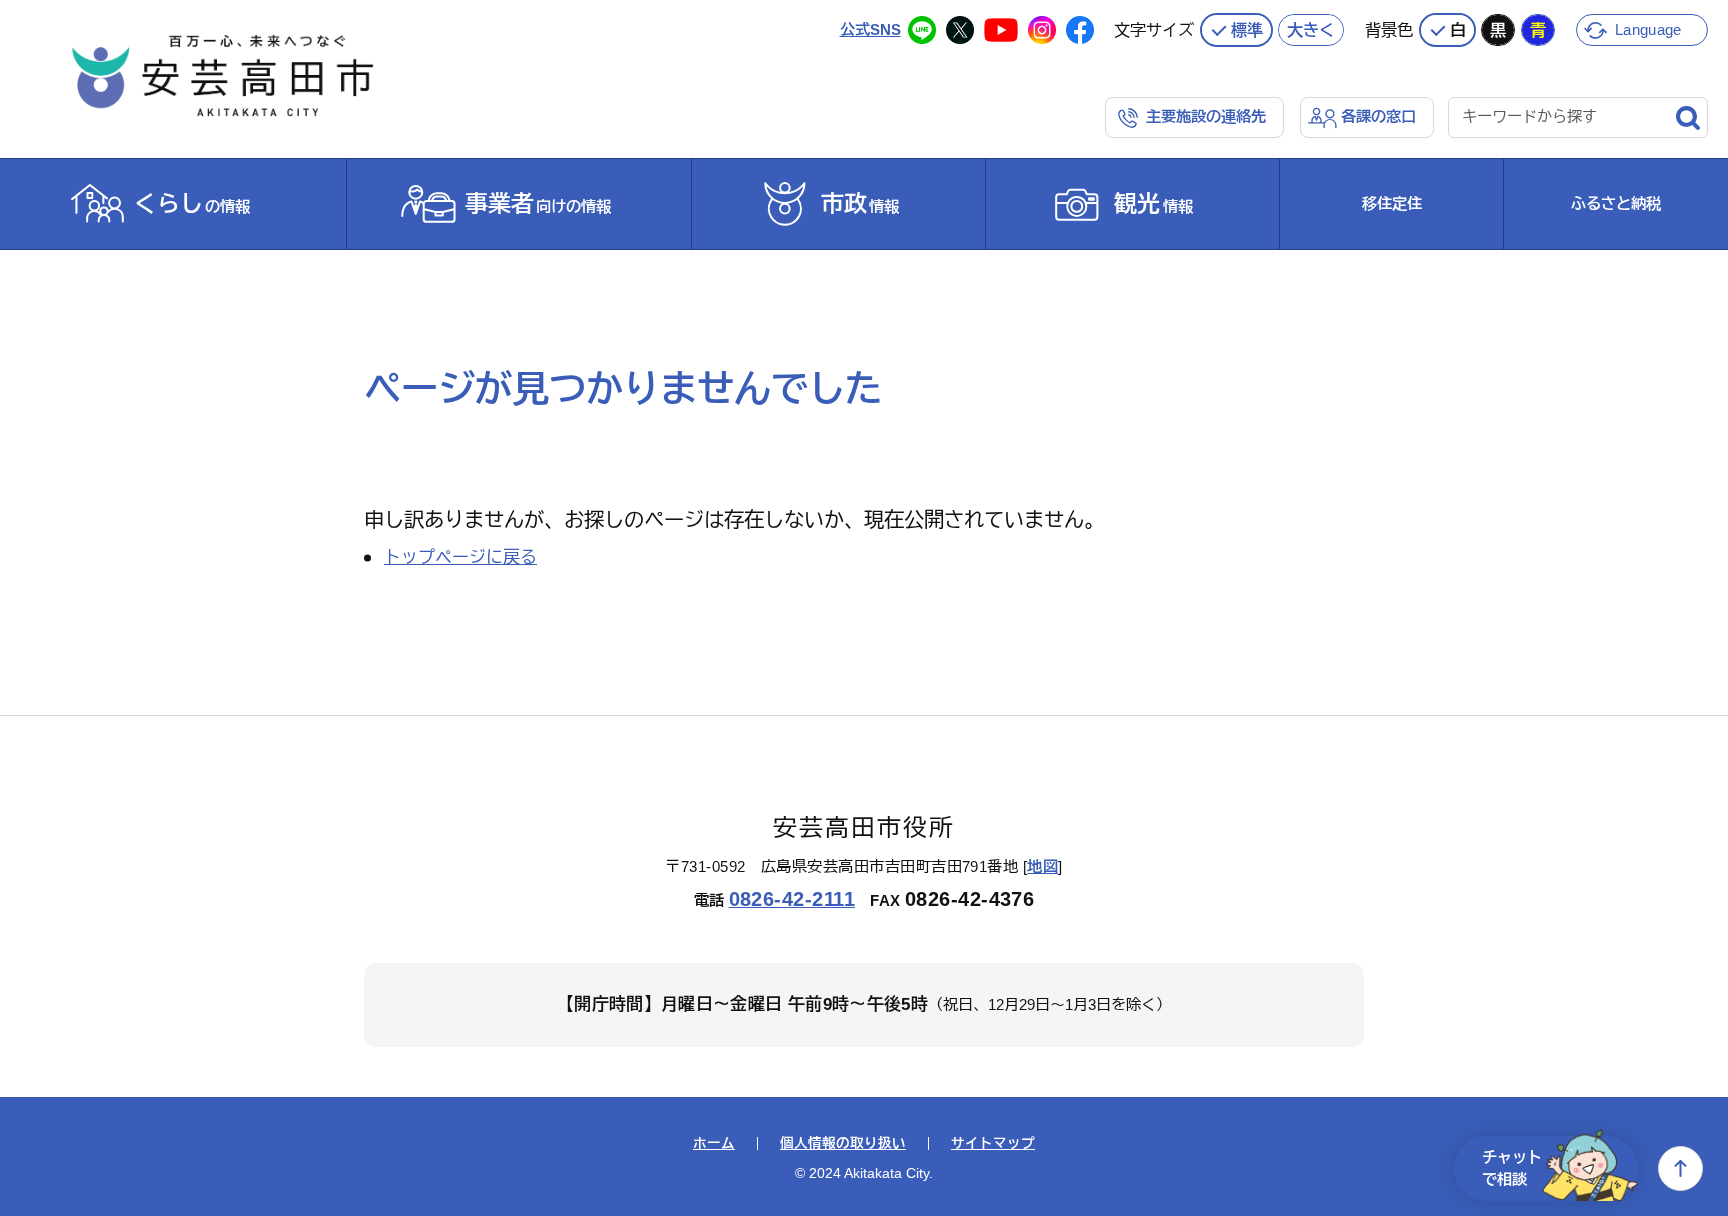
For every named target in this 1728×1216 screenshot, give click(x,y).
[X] (960, 30)
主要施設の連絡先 (1206, 116)
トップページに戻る (460, 557)
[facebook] (1080, 30)
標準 (1247, 30)
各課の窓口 (1378, 116)
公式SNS (870, 29)
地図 (1042, 866)
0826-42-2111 (792, 899)
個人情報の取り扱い (843, 1144)
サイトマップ (993, 1144)
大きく (1311, 30)
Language (1648, 29)
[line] (922, 30)
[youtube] (1001, 30)
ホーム (714, 1144)
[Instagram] (1042, 30)
